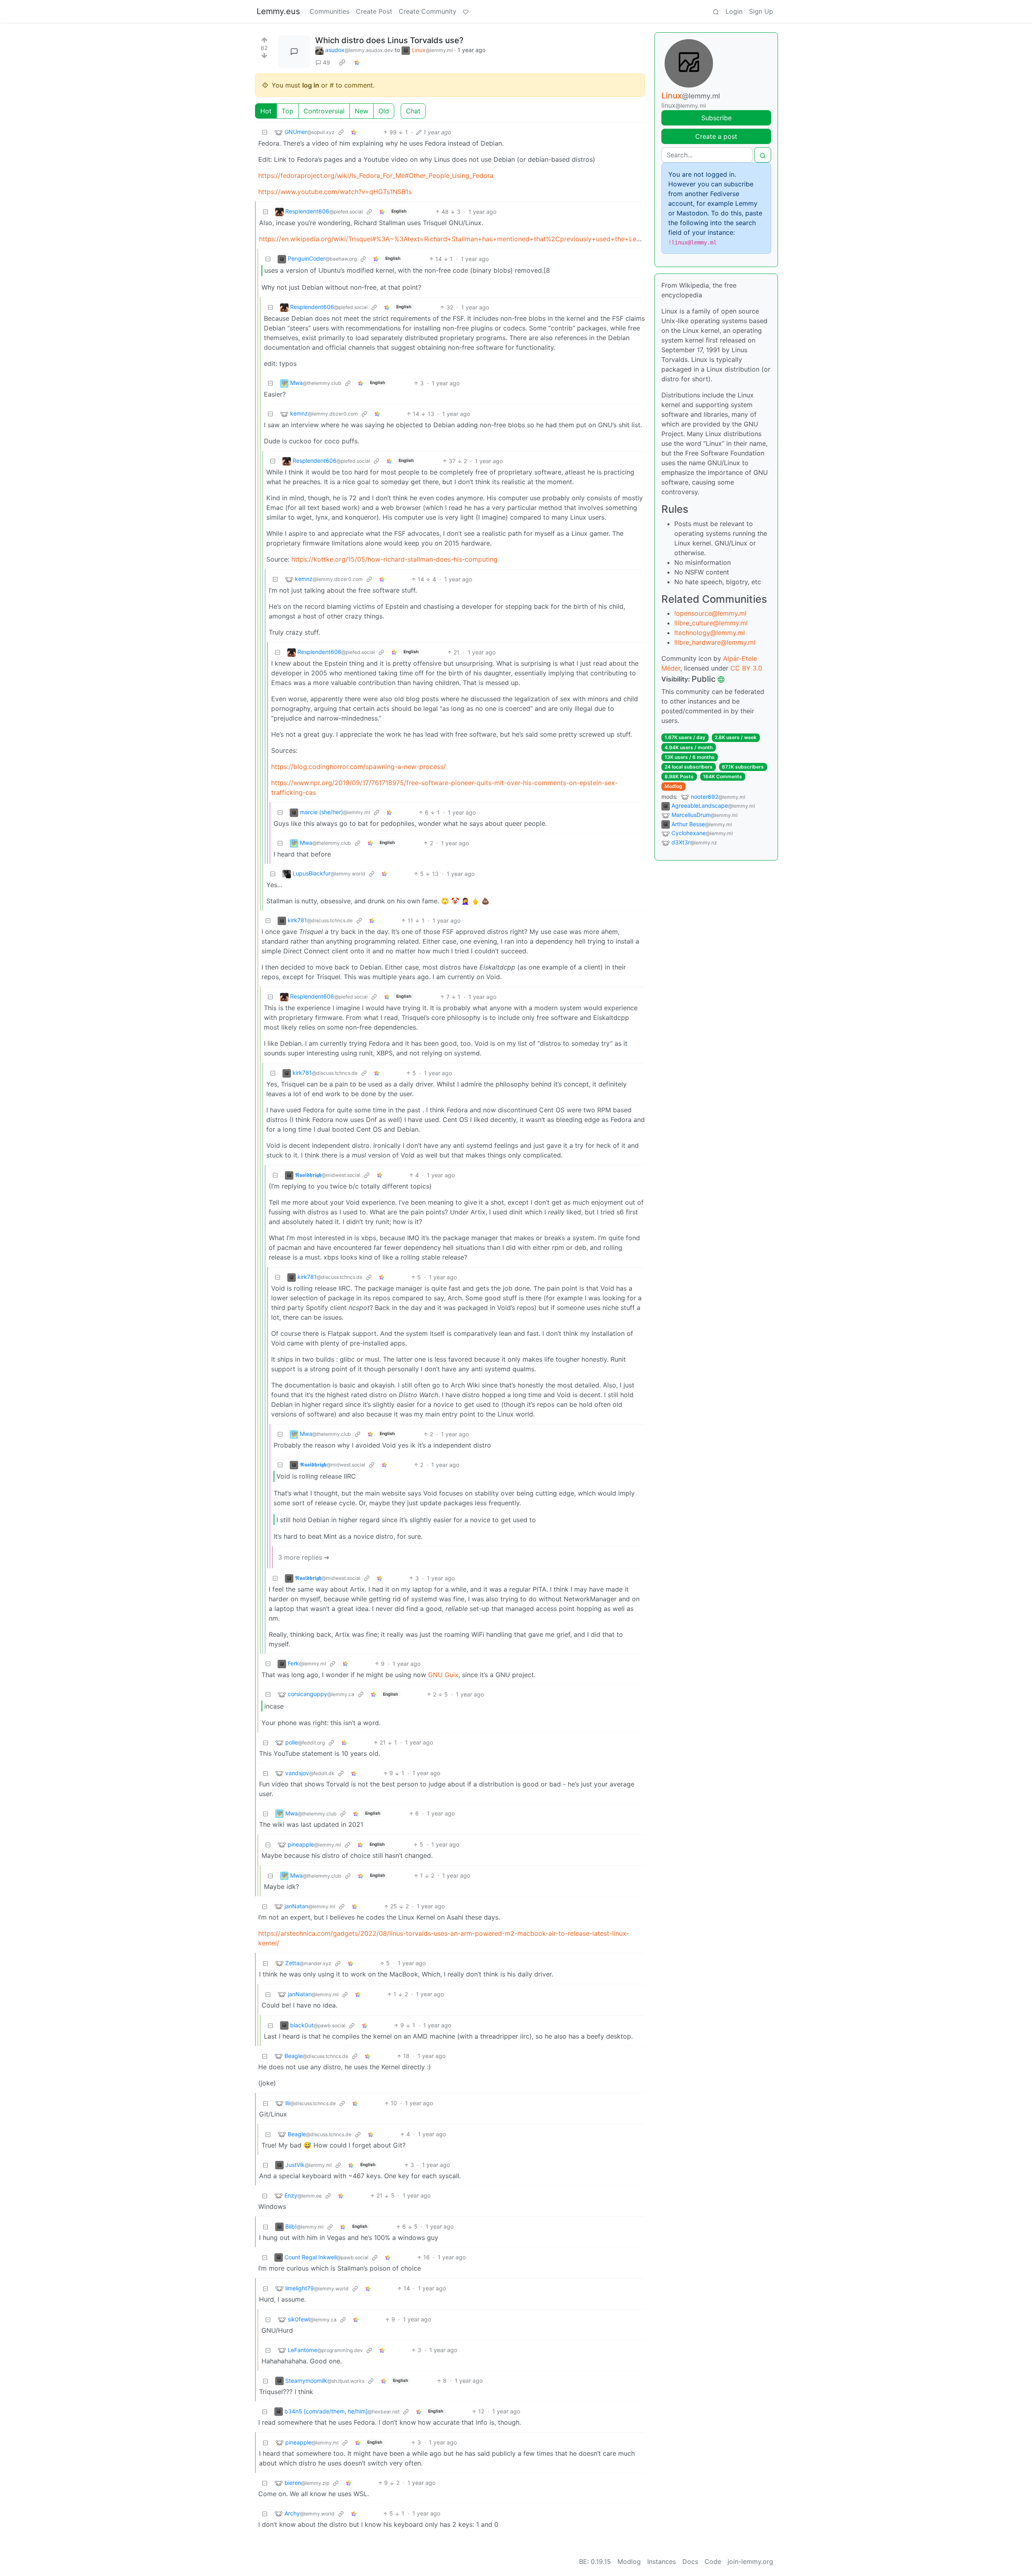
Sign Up (761, 11)
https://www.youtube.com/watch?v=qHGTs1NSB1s (335, 192)
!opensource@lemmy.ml (710, 613)
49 (326, 62)
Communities (329, 11)
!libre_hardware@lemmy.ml (715, 642)
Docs (690, 2561)
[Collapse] (265, 132)
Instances (662, 2561)
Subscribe (716, 118)
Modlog (673, 786)
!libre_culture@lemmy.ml (711, 623)
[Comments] (294, 52)
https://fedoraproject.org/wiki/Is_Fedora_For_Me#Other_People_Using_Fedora (376, 175)
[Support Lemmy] (466, 11)
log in (311, 85)
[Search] (716, 11)
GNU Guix (443, 1675)
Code (713, 2561)
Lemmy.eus (278, 11)
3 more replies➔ (304, 1557)
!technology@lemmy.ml (710, 633)
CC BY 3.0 (746, 668)
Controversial (324, 111)
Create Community (428, 11)
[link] (342, 63)
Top (288, 111)
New (362, 111)
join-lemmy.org (750, 2561)
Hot (266, 111)
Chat (413, 111)
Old (384, 111)
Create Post (374, 11)
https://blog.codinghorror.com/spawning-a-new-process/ (359, 767)
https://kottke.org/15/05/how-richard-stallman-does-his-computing (394, 559)
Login (734, 11)
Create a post (716, 136)
